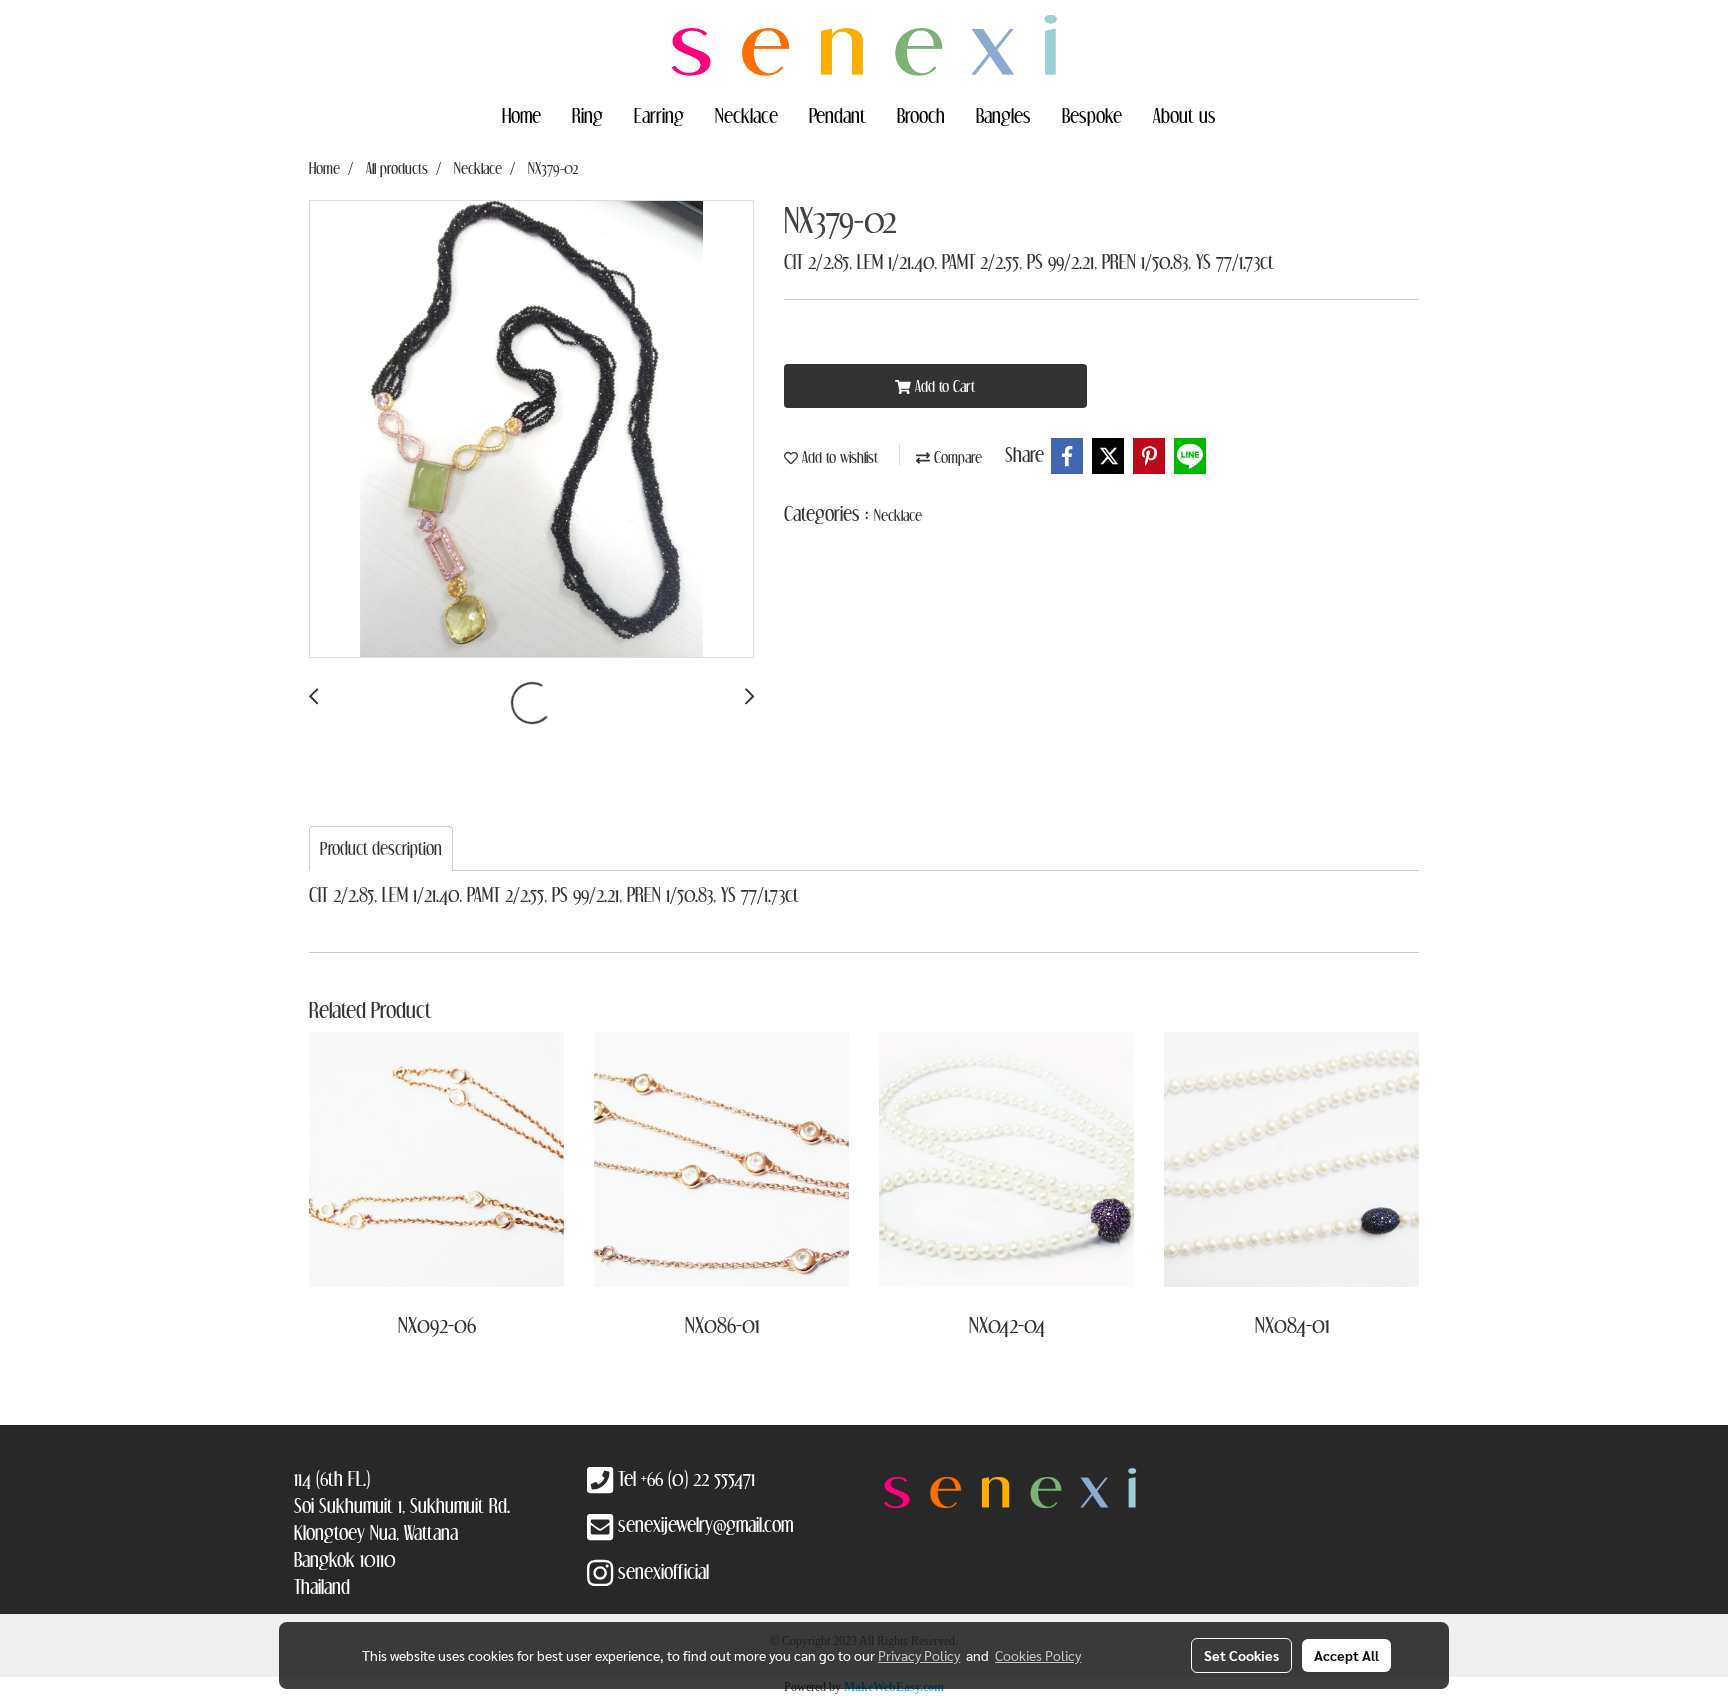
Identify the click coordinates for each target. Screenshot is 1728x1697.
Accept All (1346, 1655)
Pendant (837, 115)
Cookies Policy (1038, 1655)
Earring (659, 115)
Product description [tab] (381, 848)
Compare (956, 457)
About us (1184, 115)
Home (521, 115)
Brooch (921, 115)
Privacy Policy (919, 1655)
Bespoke (1092, 115)
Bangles (1003, 115)
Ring (587, 115)
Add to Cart (943, 386)
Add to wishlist (838, 457)
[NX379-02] (531, 430)
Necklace (746, 115)
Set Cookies (1241, 1655)
